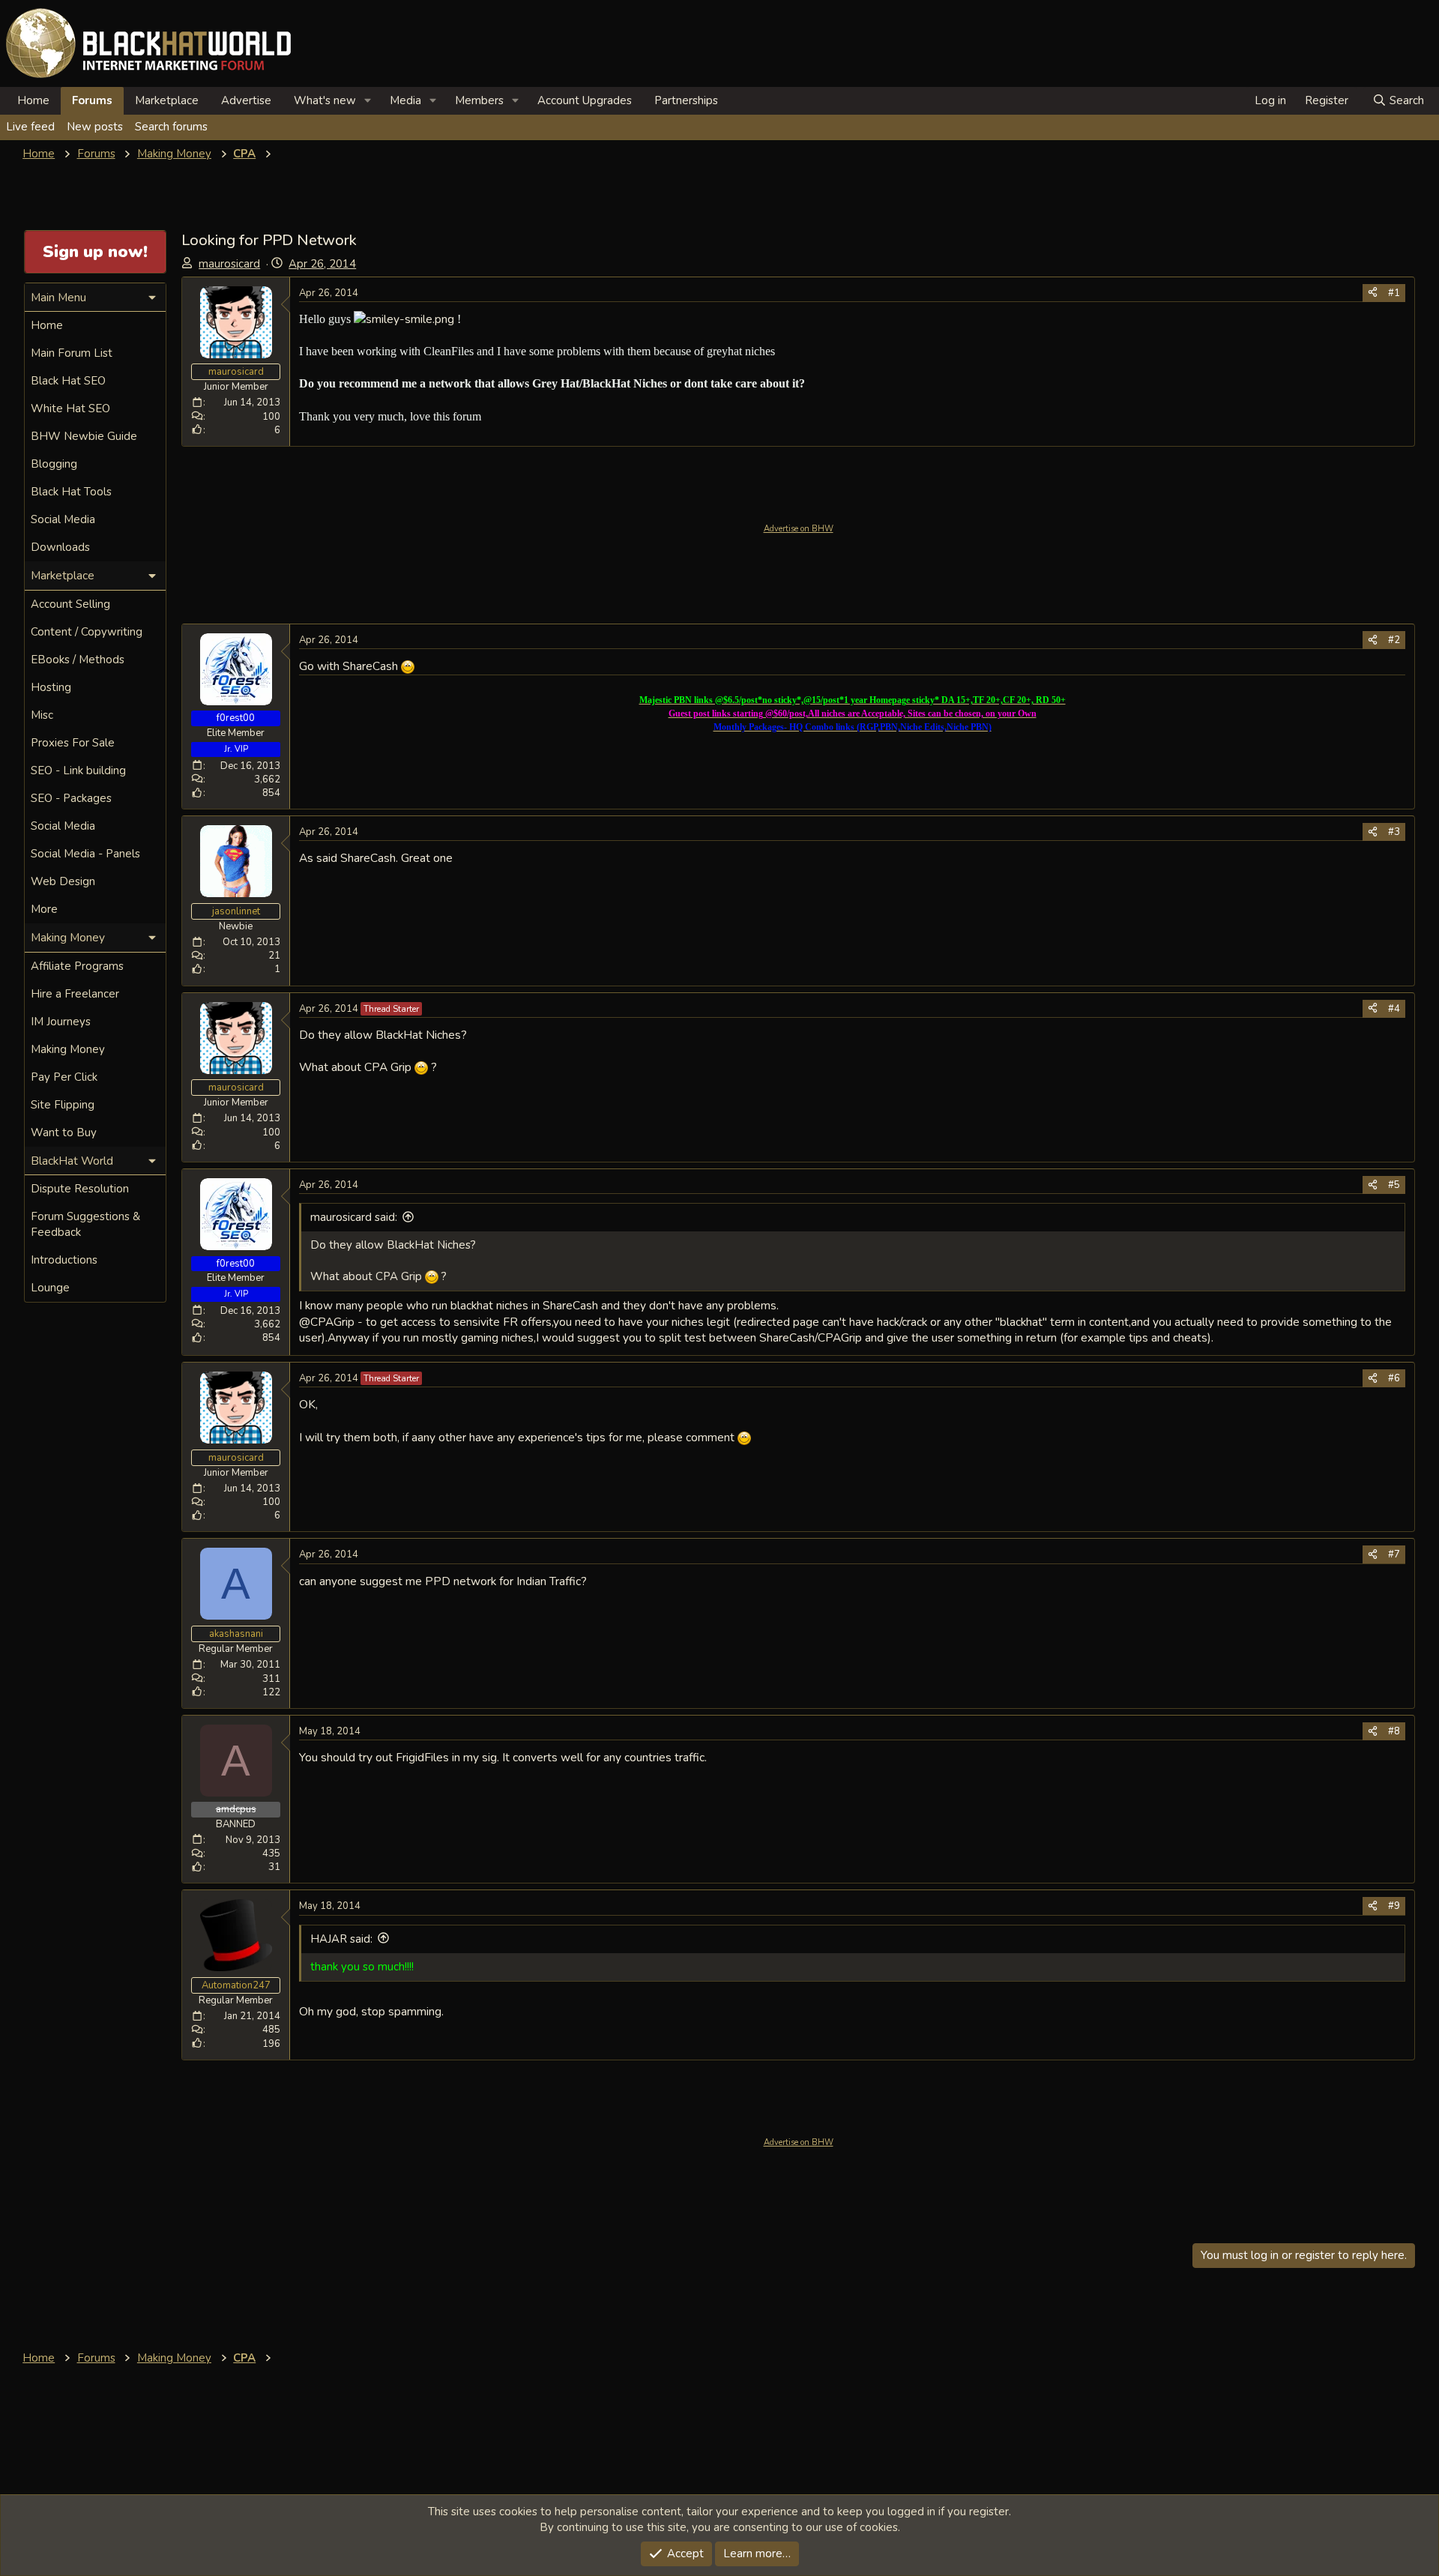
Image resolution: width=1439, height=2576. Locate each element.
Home (33, 100)
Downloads (60, 547)
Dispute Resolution (80, 1189)
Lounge (50, 1288)
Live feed (30, 127)
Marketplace (167, 100)
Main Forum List (72, 353)
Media (405, 100)
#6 (1394, 1378)
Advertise (246, 100)
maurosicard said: (354, 1217)
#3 (1394, 832)
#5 (1394, 1185)
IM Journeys (61, 1022)
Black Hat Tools (71, 492)
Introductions (64, 1260)
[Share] (1373, 293)
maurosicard (229, 264)
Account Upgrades (585, 100)
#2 (1394, 640)
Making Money (68, 1049)
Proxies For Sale (73, 743)
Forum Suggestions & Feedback (85, 1224)
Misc (42, 715)
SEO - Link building (78, 770)
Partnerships (686, 100)
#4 (1394, 1009)
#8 (1394, 1731)
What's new (325, 100)
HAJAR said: (341, 1939)
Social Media (63, 519)
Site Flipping (63, 1105)
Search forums (171, 127)
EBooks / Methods (78, 660)
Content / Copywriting (87, 632)
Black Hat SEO (68, 381)
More (44, 909)
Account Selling (70, 604)
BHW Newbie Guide (84, 436)
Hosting (51, 687)
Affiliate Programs (77, 966)
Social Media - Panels (85, 854)
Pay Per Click (64, 1077)
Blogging (54, 464)
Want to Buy (64, 1132)
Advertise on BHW (799, 529)
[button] (368, 101)
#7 (1394, 1554)
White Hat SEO (70, 408)
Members (479, 100)
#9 (1394, 1906)
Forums (92, 100)
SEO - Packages (71, 798)
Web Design (63, 881)
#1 (1394, 293)
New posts (95, 127)
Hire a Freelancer (75, 994)
